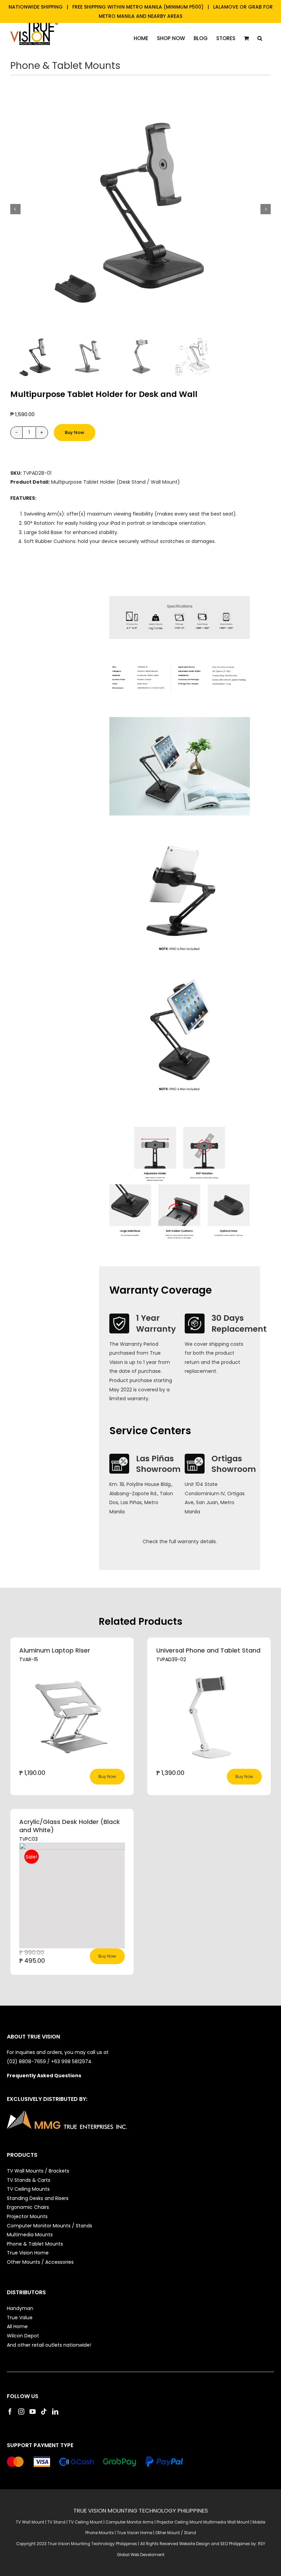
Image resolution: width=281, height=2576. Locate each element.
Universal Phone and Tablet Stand (208, 1650)
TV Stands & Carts (29, 2180)
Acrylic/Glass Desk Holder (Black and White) (70, 1826)
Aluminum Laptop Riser (55, 1650)
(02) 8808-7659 (26, 2061)
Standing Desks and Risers (38, 2198)
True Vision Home (28, 2253)
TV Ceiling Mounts (28, 2189)
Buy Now (75, 432)
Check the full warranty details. (180, 1541)
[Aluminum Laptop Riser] (72, 1716)
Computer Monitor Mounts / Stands (50, 2226)
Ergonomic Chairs (28, 2207)
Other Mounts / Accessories (40, 2262)
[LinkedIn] (55, 2411)
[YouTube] (33, 2411)
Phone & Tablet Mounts (65, 66)
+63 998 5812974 (72, 2061)
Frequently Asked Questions (44, 2076)
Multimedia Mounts (30, 2235)
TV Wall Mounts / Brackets (38, 2171)
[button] (260, 38)
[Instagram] (21, 2411)
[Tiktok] (44, 2411)
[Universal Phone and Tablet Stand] (209, 1716)
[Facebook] (10, 2411)
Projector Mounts (27, 2216)
